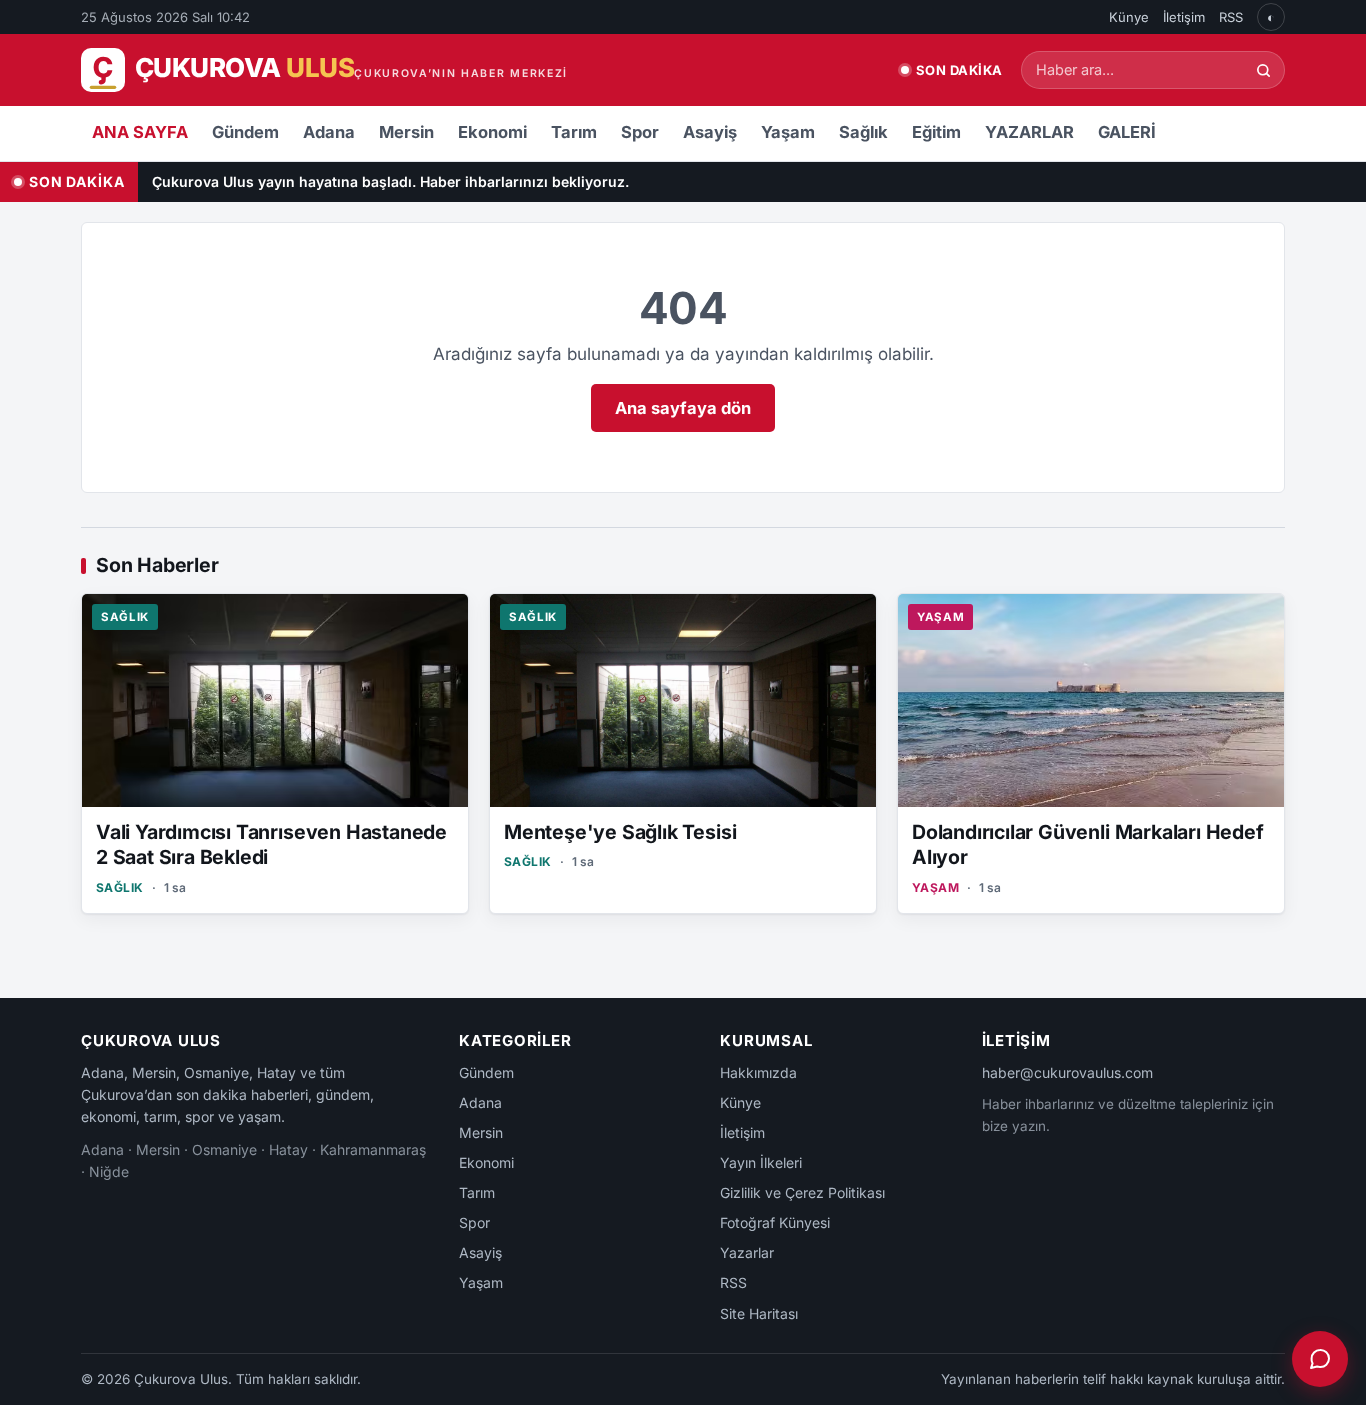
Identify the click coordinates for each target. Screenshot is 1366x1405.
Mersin (406, 132)
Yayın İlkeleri (761, 1162)
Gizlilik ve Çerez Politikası (802, 1192)
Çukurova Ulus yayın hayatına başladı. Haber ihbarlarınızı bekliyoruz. (390, 181)
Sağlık (863, 132)
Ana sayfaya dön (683, 408)
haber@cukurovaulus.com (1067, 1072)
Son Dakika (959, 70)
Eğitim (936, 132)
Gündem (245, 132)
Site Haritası (759, 1313)
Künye (1129, 17)
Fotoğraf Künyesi (775, 1222)
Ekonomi (492, 132)
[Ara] (1263, 70)
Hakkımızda (758, 1072)
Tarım (574, 132)
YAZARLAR (1029, 132)
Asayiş (710, 132)
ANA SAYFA (140, 132)
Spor (640, 132)
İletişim (1184, 17)
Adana (329, 132)
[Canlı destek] (1320, 1359)
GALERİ (1127, 132)
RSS (1231, 17)
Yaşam (788, 132)
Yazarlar (747, 1252)
